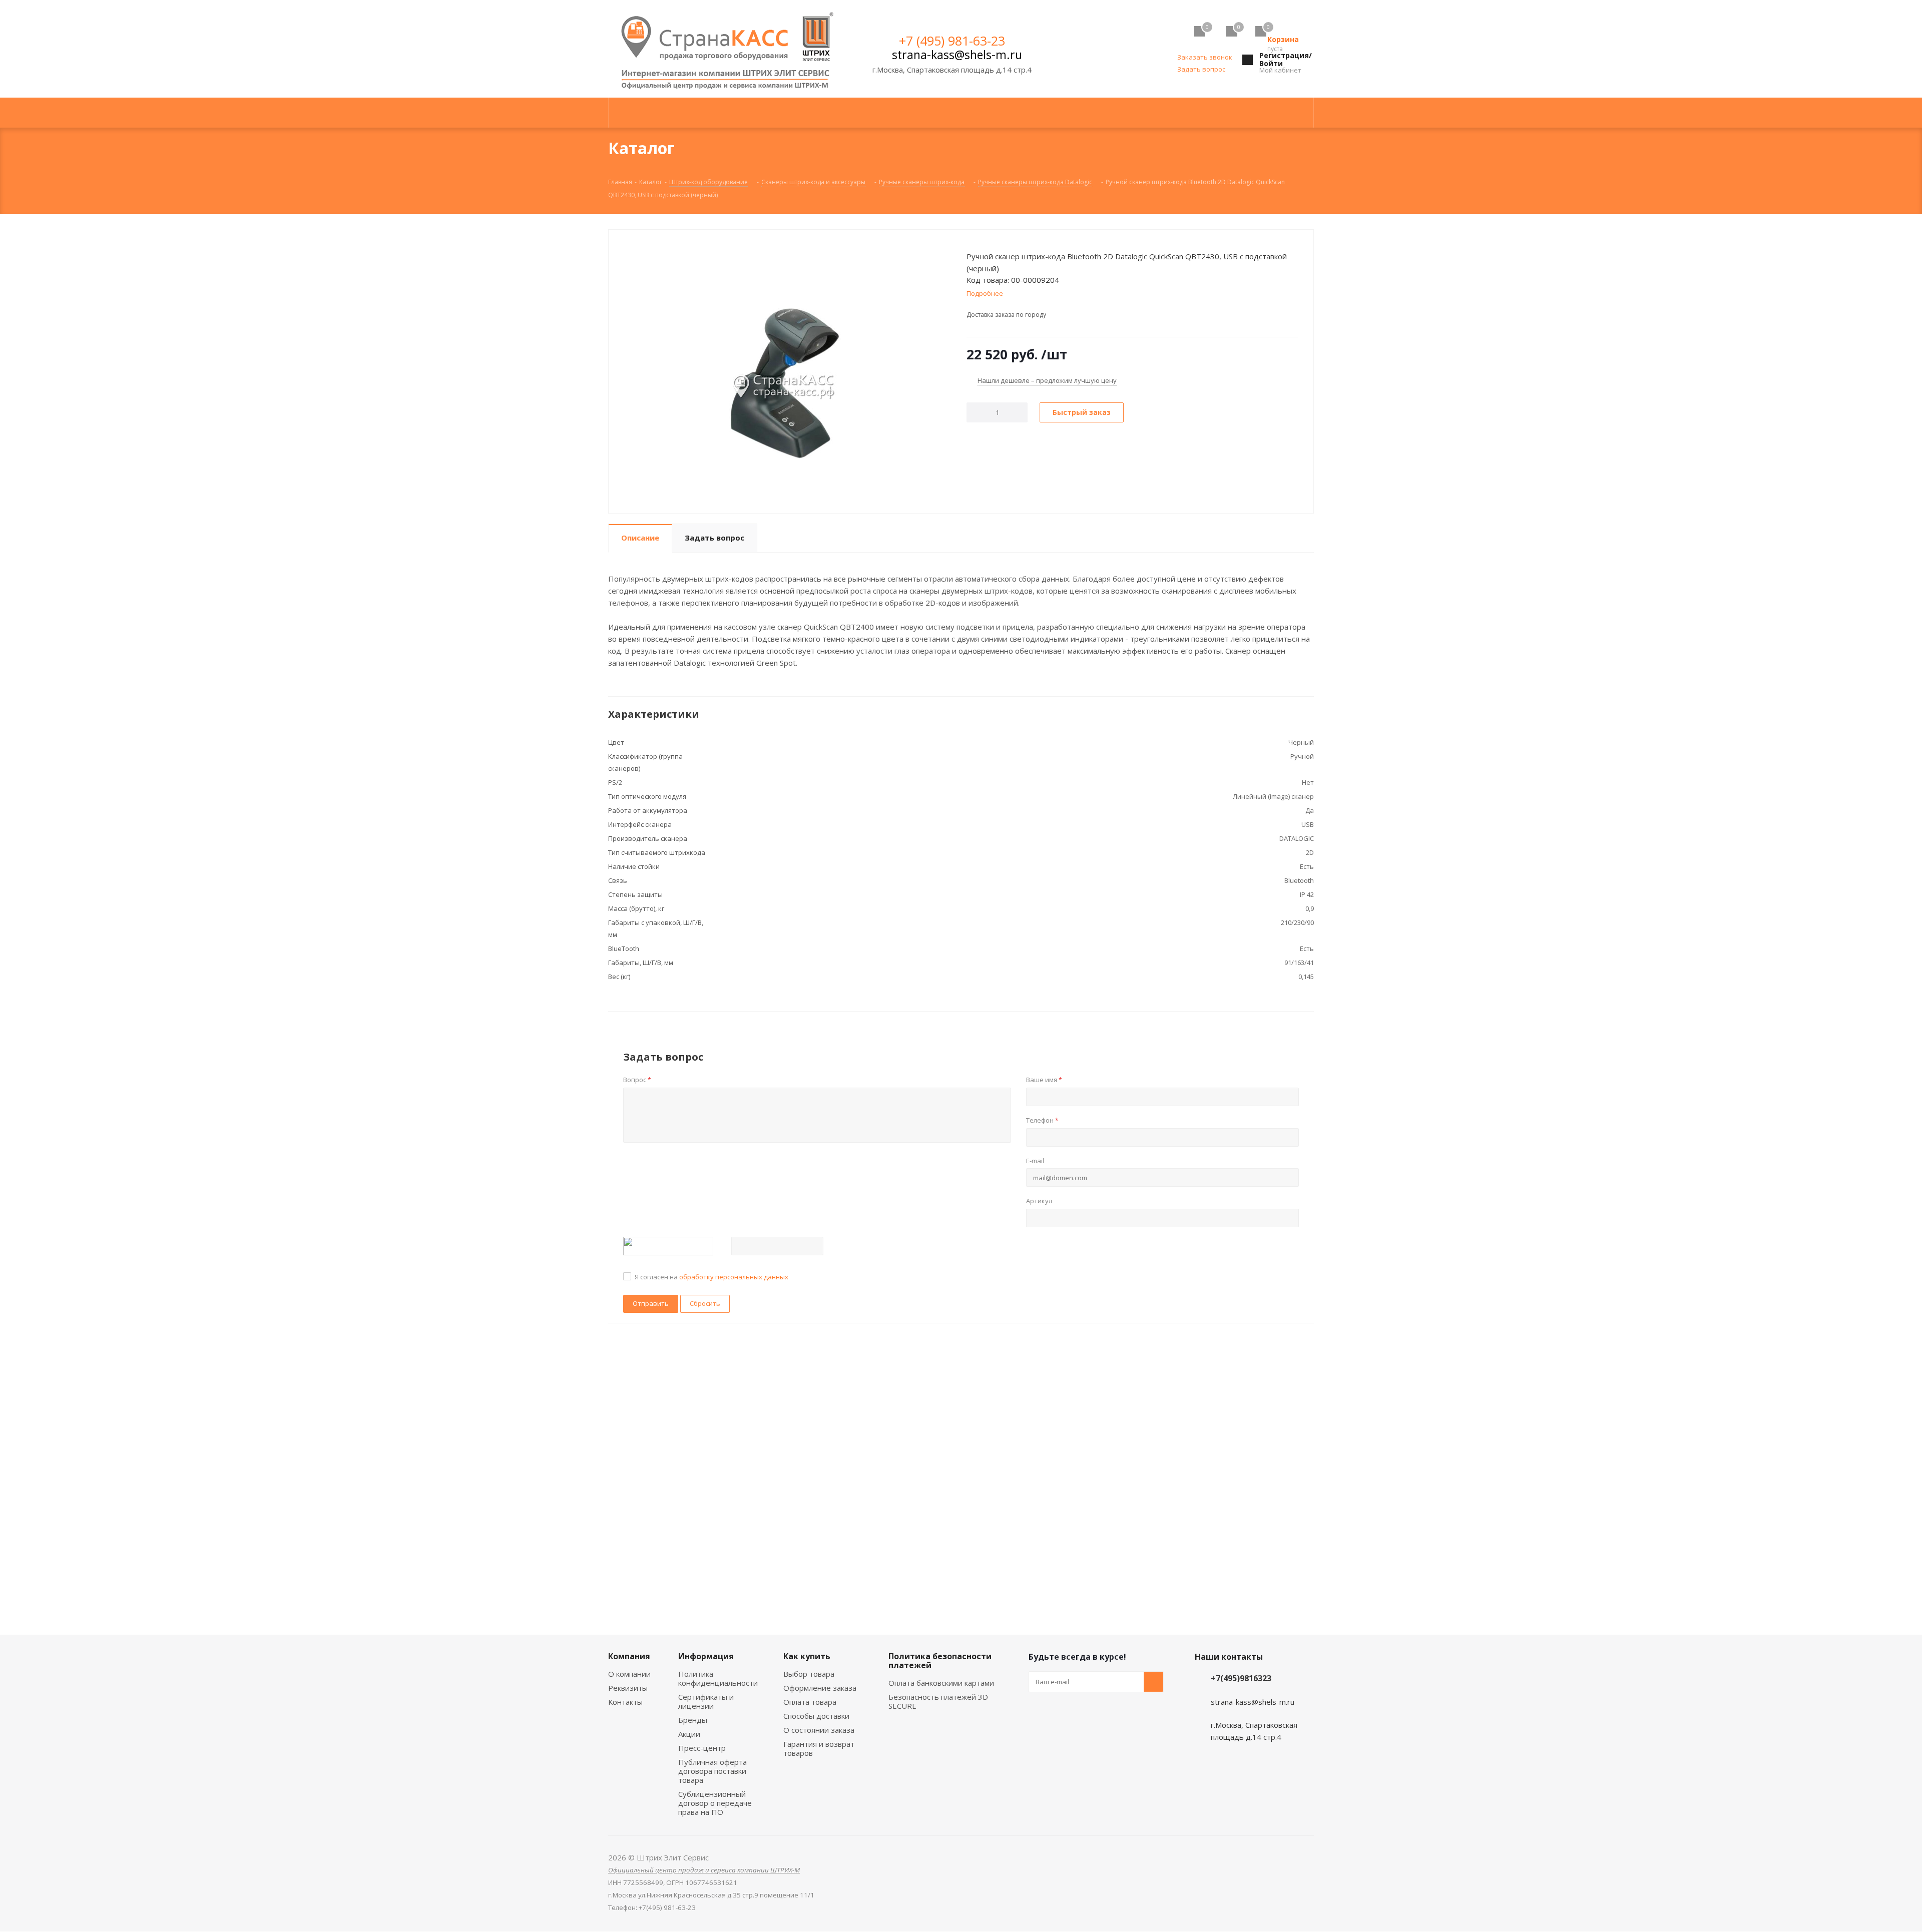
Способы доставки (816, 1716)
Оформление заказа (820, 1688)
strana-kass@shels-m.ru (957, 55)
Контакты (625, 1702)
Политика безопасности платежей (940, 1661)
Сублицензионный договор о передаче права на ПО (715, 1803)
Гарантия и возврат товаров (819, 1748)
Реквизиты (628, 1688)
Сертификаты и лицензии (706, 1701)
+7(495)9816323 (1241, 1678)
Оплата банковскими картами (941, 1683)
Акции (689, 1734)
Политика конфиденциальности (718, 1678)
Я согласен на (711, 1277)
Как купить (807, 1656)
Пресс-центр (702, 1748)
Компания (629, 1656)
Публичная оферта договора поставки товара (712, 1771)
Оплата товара (810, 1702)
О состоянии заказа (819, 1730)
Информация (706, 1656)
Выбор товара (809, 1674)
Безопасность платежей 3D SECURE (938, 1701)
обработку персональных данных (734, 1277)
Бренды (693, 1720)
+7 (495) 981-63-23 (952, 41)
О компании (629, 1674)
